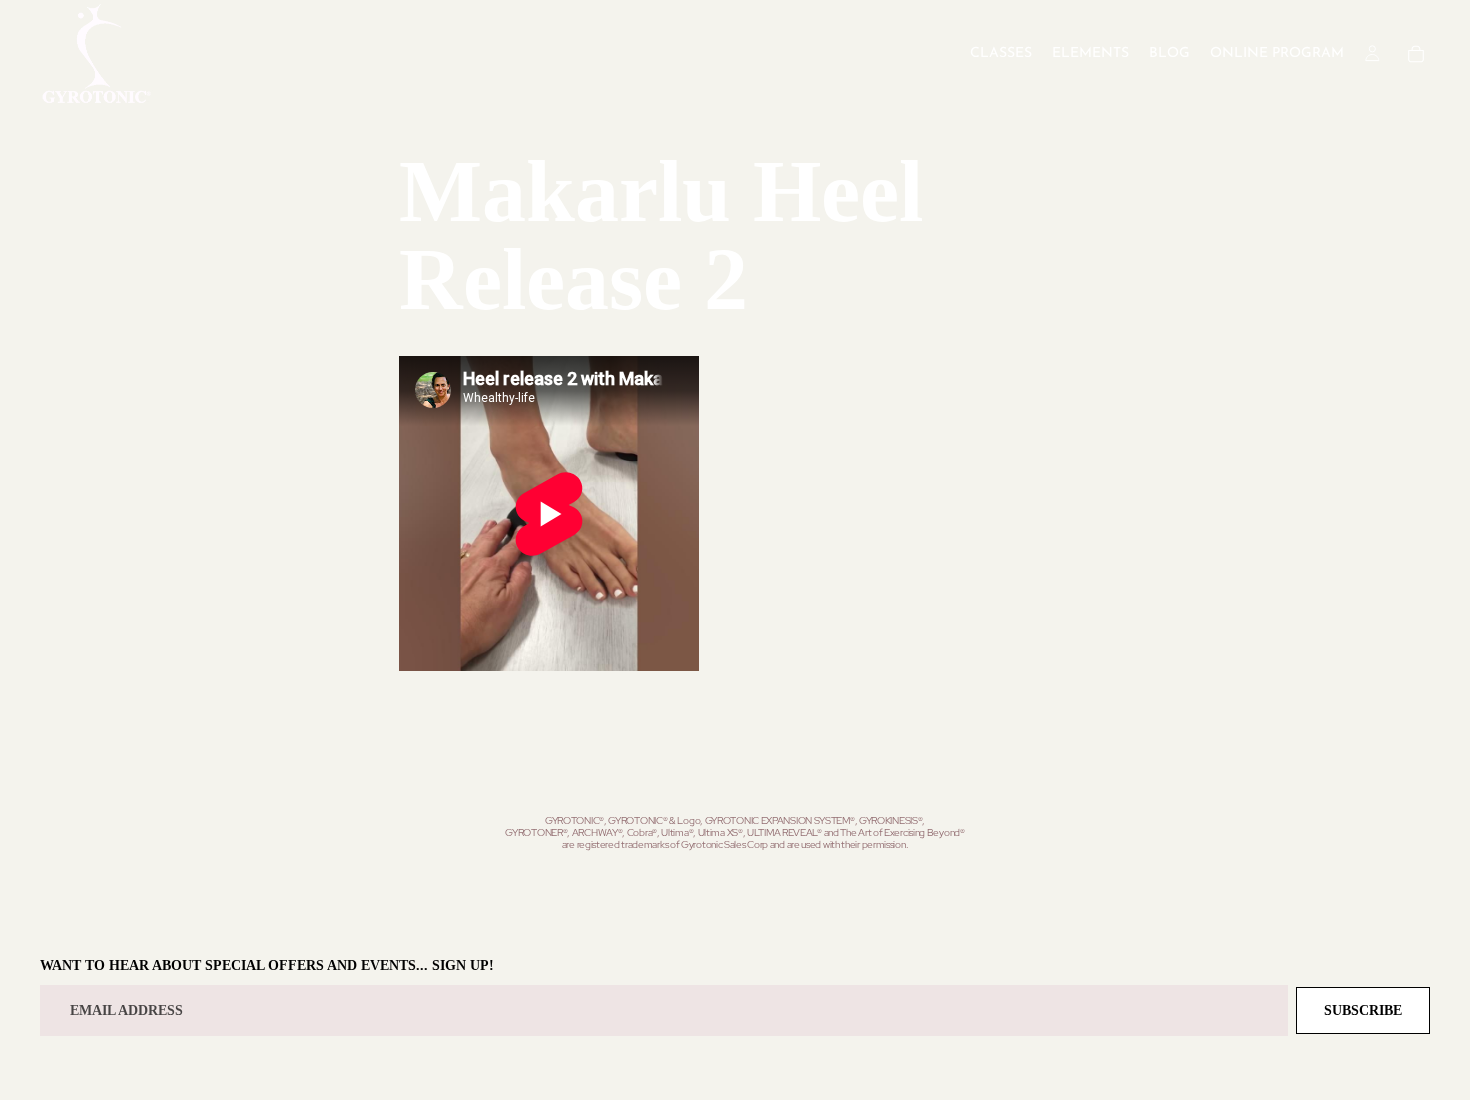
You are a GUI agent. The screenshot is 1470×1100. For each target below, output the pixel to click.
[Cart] (1416, 54)
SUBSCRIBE (1363, 1010)
